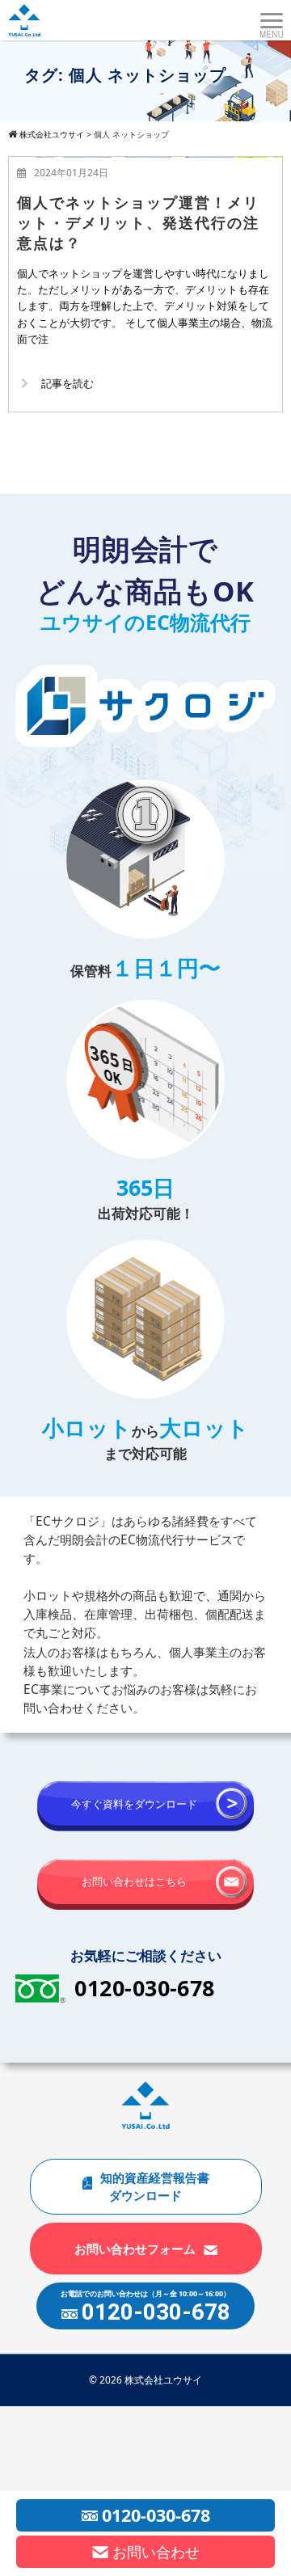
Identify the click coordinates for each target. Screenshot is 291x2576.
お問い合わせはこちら (134, 1881)
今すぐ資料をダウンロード (134, 1804)
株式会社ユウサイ (163, 2380)
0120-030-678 (145, 1988)
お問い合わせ (156, 2552)
